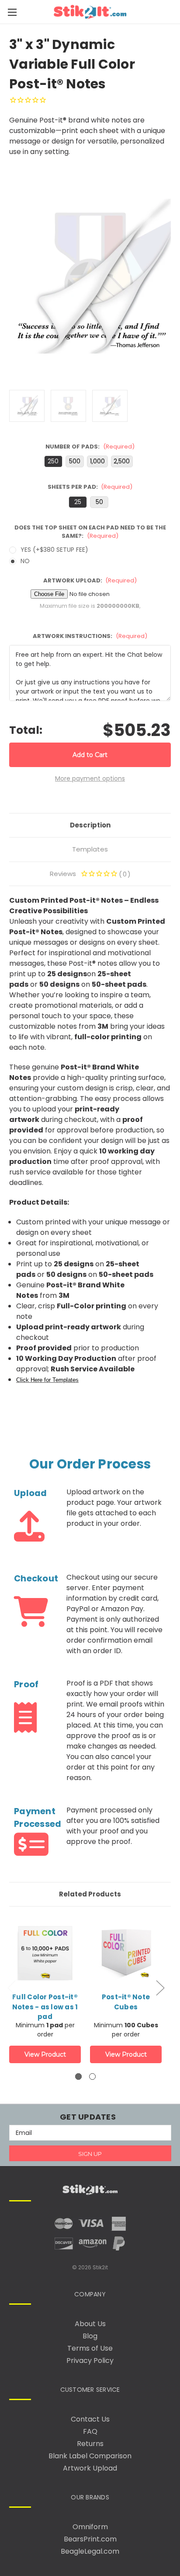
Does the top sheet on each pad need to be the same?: (90, 532)
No (25, 561)
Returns (90, 2444)
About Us (90, 2324)
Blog (90, 2336)
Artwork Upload (90, 2468)
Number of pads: (90, 447)
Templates (90, 849)
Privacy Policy (90, 2360)
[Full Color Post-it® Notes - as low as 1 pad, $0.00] (45, 1963)
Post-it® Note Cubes (126, 2002)
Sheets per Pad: (90, 487)
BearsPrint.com (90, 2539)
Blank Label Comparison (90, 2456)
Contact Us (90, 2419)
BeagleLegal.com (90, 2551)
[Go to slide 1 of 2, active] (78, 2077)
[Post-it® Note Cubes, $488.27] (126, 1963)
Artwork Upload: (90, 580)
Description (90, 825)
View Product (45, 2054)
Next (160, 1987)
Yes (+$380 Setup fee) (54, 550)
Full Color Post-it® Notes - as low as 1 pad (45, 2007)
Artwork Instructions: (90, 636)
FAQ (90, 2431)
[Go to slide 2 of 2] (92, 2077)
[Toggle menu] (12, 12)
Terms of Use (90, 2348)
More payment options (90, 778)
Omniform (90, 2527)
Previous (11, 1987)
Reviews (88, 874)
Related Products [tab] (90, 1894)
